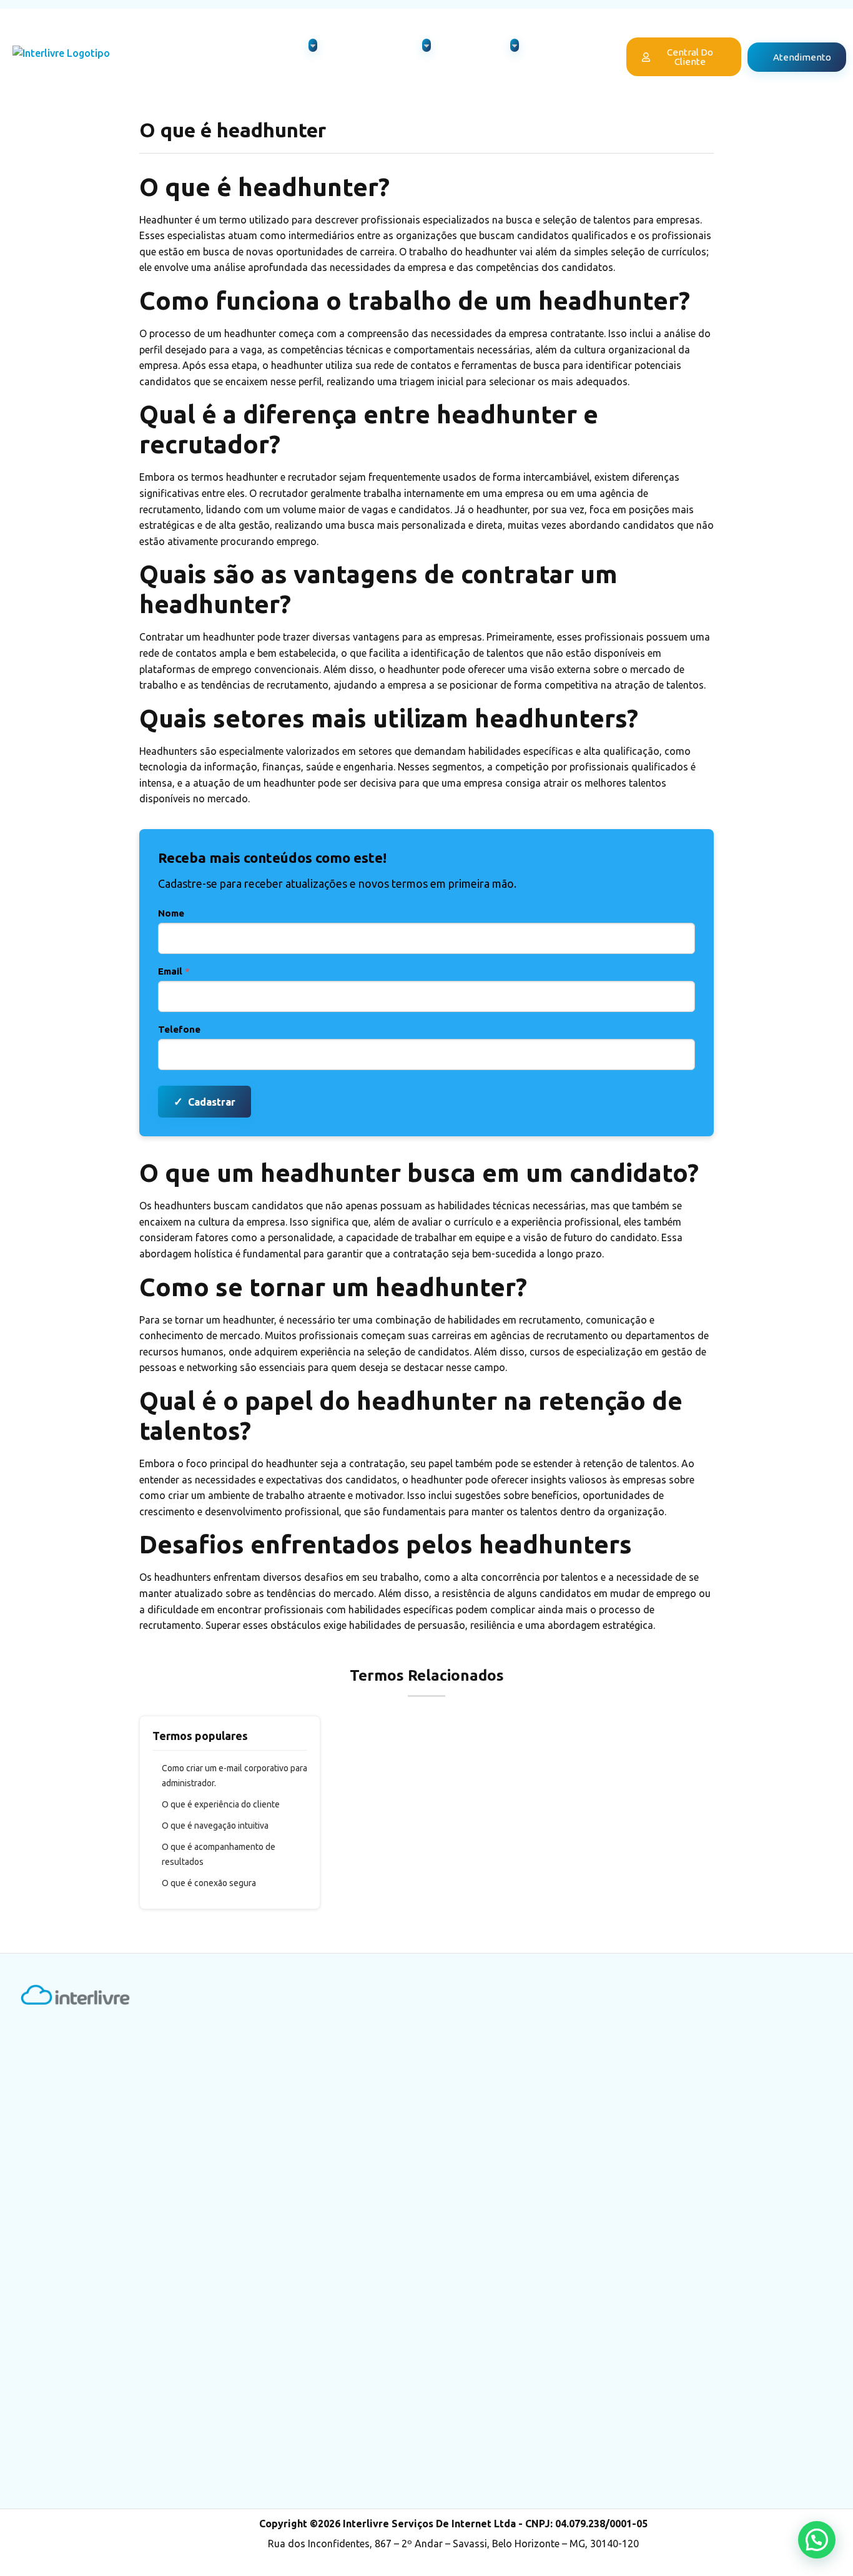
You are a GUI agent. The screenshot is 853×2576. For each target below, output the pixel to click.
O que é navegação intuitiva (215, 1826)
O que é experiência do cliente (221, 1804)
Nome (171, 913)
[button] (817, 2540)
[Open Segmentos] (515, 45)
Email (174, 971)
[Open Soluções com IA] (426, 45)
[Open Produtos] (313, 45)
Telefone (179, 1029)
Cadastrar (205, 1101)
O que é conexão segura (209, 1883)
